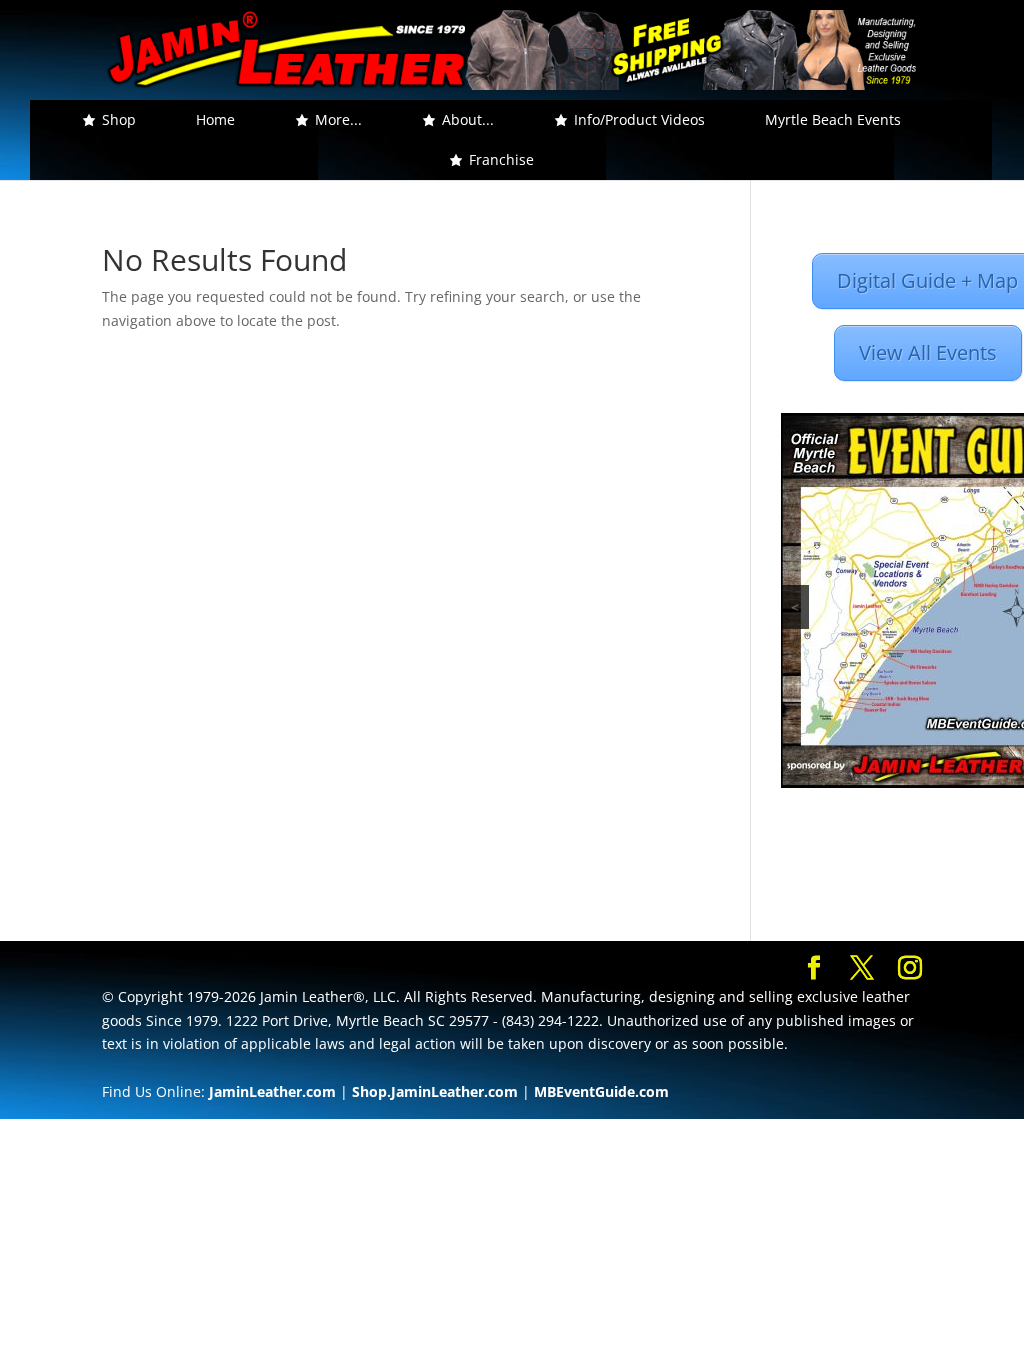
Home (215, 119)
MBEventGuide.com (601, 1091)
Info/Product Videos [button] (639, 119)
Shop (119, 119)
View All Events (928, 352)
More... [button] (338, 119)
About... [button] (468, 119)
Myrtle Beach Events (833, 119)
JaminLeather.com (272, 1091)
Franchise (501, 159)
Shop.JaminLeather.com (435, 1091)
